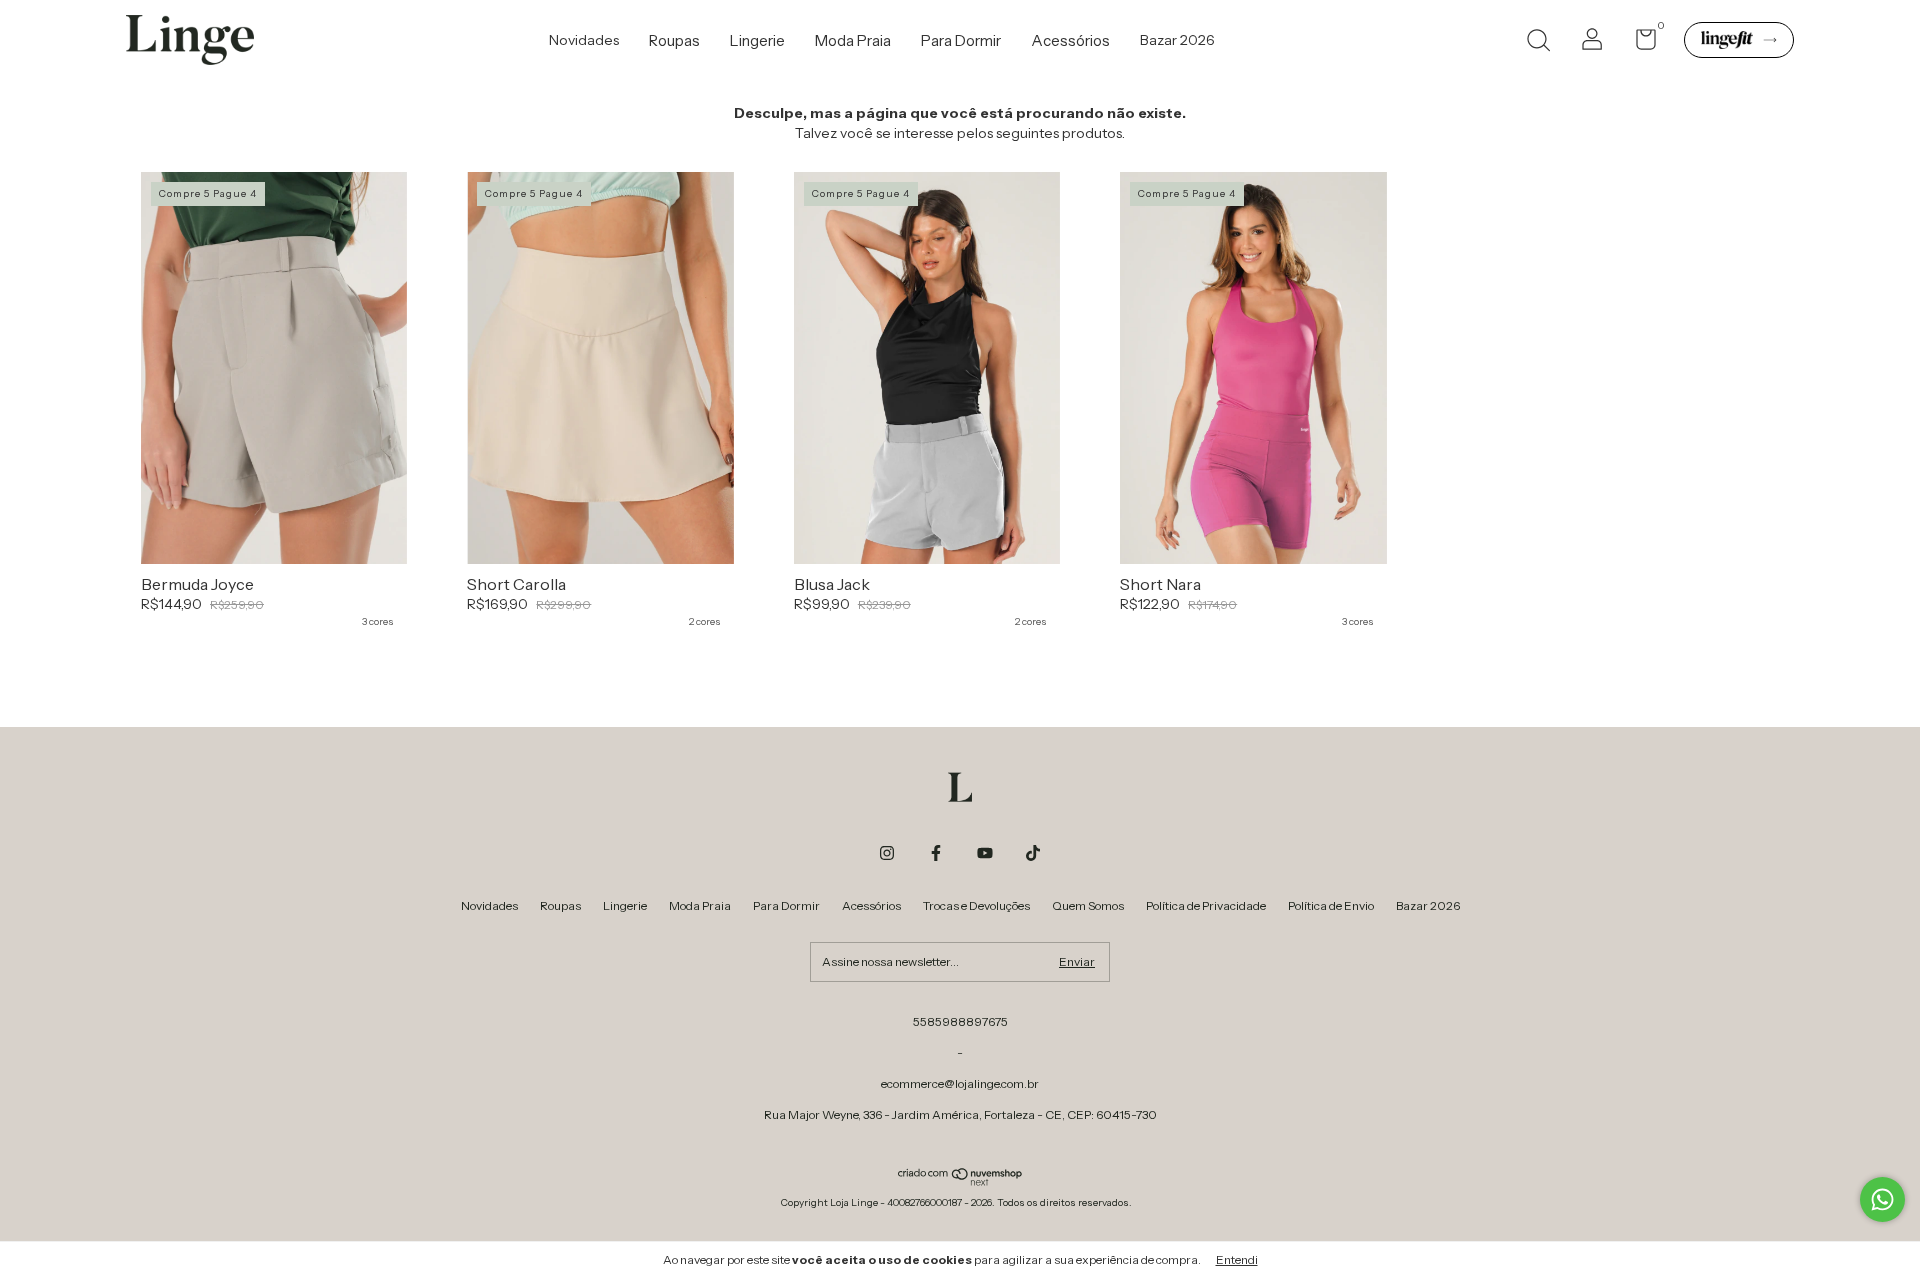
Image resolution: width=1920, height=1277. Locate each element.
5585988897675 (960, 1021)
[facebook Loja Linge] (936, 853)
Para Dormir (961, 40)
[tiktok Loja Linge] (1033, 853)
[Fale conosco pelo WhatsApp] (1882, 1199)
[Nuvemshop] (960, 1181)
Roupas (674, 40)
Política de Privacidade (1206, 905)
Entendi (1237, 1259)
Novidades (584, 40)
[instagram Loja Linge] (887, 853)
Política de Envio (1331, 905)
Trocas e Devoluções (976, 905)
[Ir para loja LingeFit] (1739, 40)
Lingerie (757, 40)
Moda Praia (853, 40)
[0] (1638, 43)
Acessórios (1070, 40)
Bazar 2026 (1177, 40)
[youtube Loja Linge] (985, 853)
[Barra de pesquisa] (1538, 42)
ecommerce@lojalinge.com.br (960, 1083)
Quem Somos (1088, 905)
